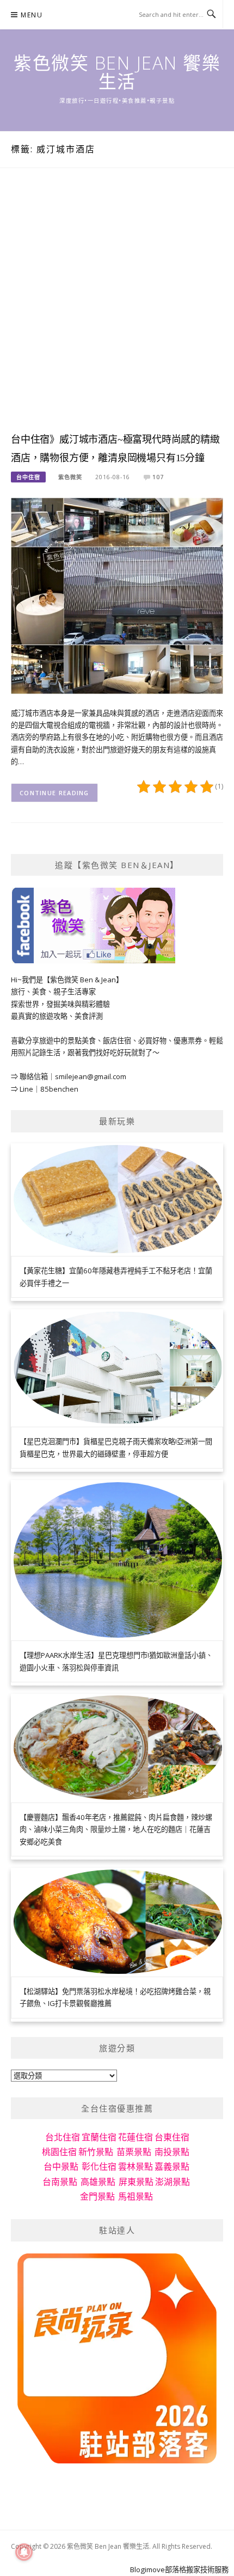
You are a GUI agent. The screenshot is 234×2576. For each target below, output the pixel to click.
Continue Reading (54, 793)
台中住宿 (28, 477)
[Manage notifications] (24, 2552)
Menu (32, 15)
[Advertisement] (117, 311)
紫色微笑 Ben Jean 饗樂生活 (117, 72)
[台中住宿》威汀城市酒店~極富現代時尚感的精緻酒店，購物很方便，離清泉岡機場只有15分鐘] (117, 595)
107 (158, 477)
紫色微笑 (70, 477)
